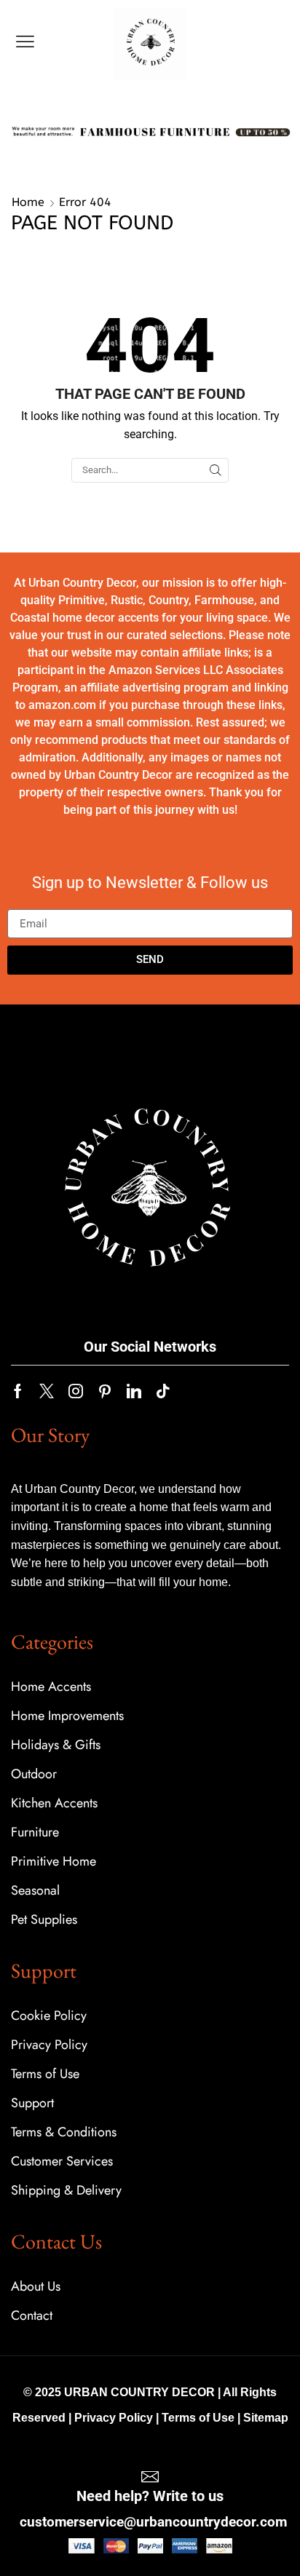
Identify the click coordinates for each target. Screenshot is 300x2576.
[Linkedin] (134, 1391)
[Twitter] (47, 1391)
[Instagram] (76, 1391)
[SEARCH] (216, 470)
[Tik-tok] (163, 1391)
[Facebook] (18, 1391)
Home (28, 202)
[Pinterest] (105, 1391)
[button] (25, 42)
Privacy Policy (114, 2418)
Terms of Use (198, 2418)
